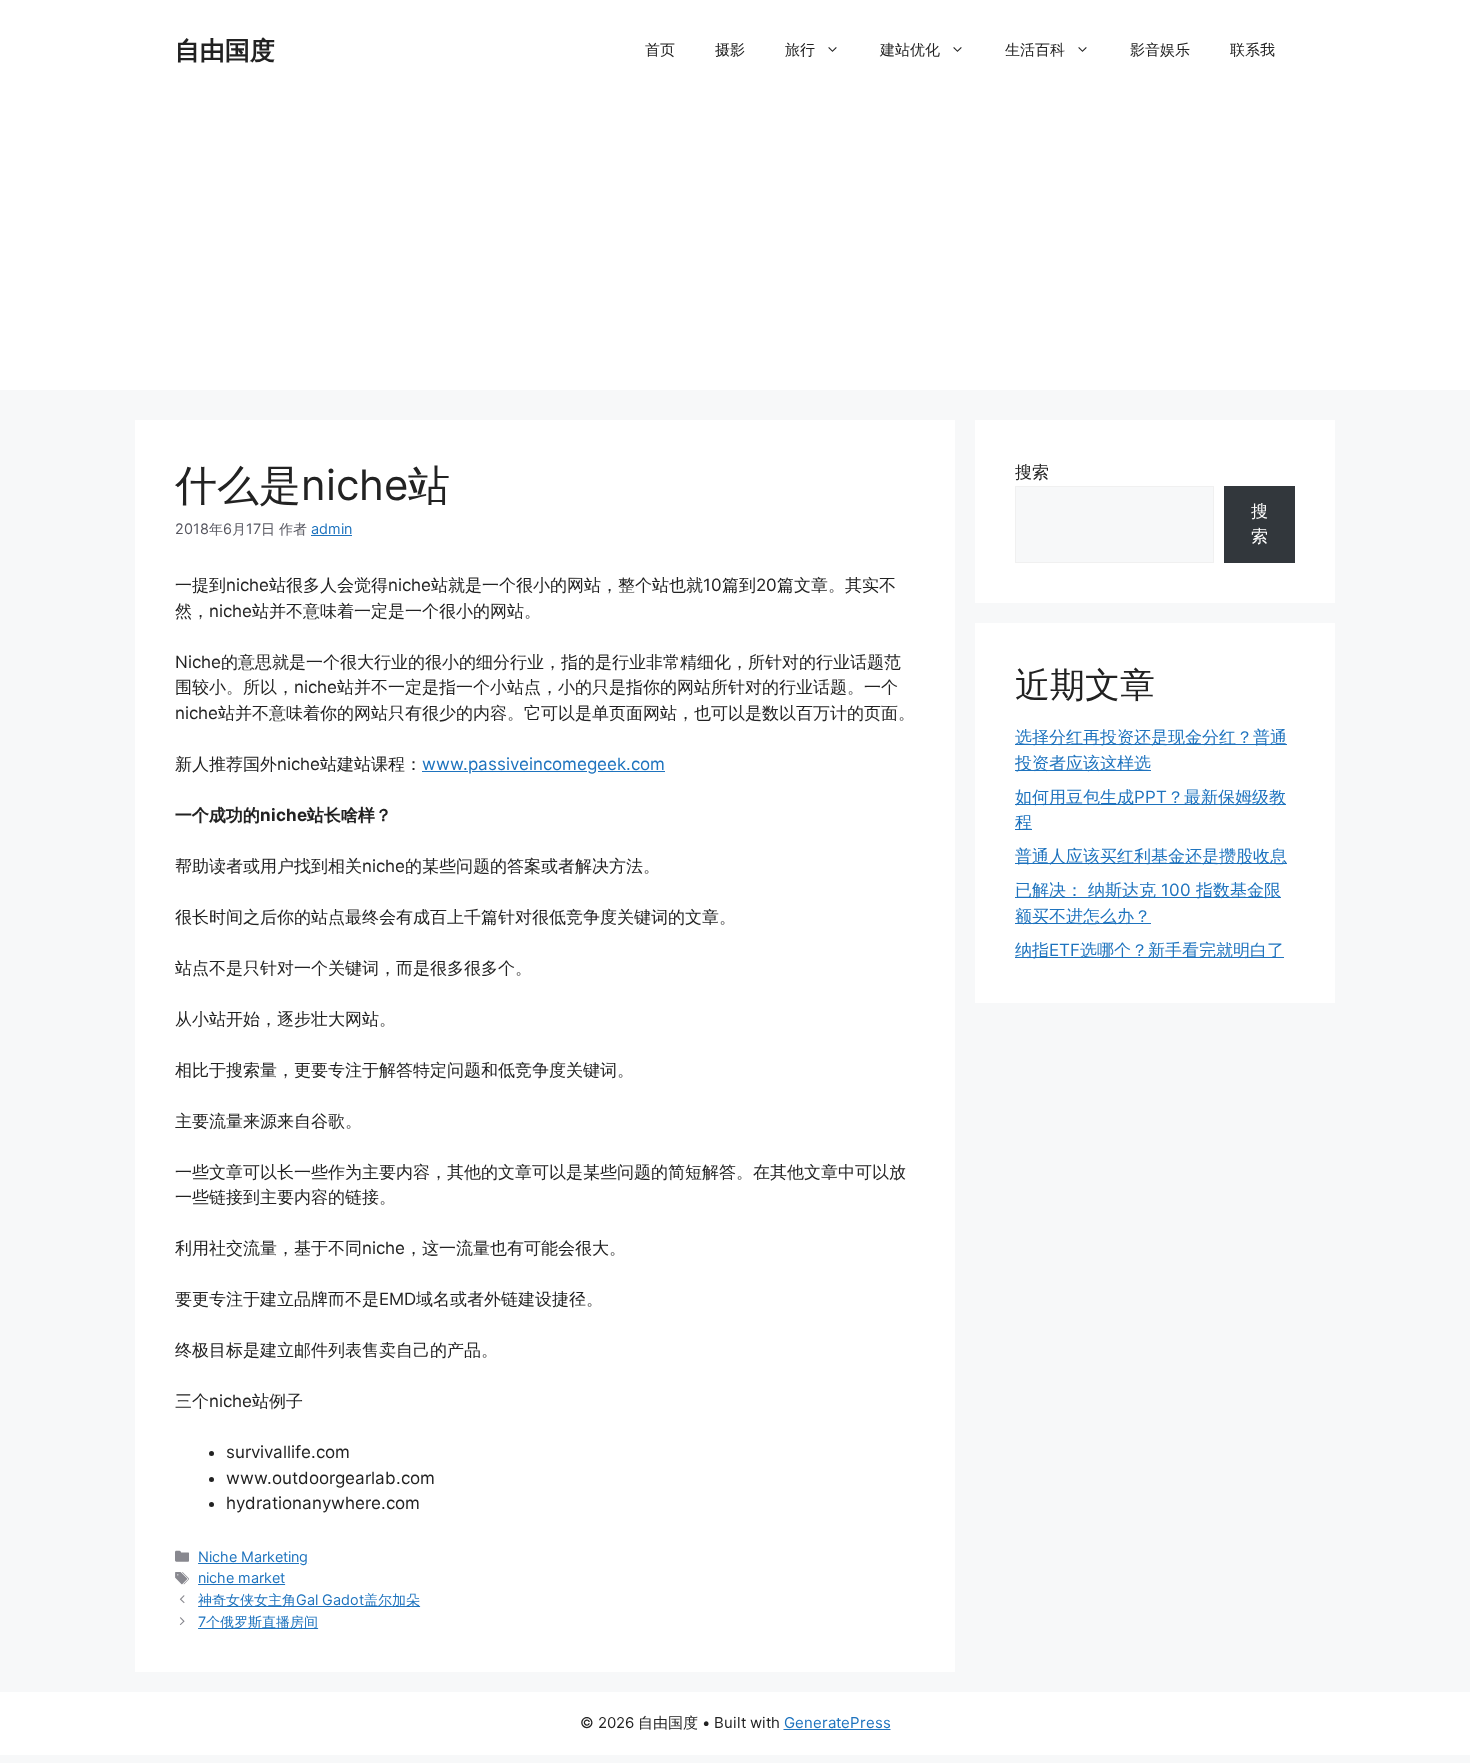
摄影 (730, 49)
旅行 (800, 49)
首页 (660, 49)
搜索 (1032, 472)
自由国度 (225, 50)
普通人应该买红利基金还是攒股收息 (1151, 856)
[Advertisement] (735, 250)
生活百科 (1035, 49)
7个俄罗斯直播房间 (258, 1621)
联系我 (1252, 49)
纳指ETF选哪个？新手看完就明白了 (1149, 950)
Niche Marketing (253, 1556)
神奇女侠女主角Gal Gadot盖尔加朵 (309, 1599)
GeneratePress (837, 1722)
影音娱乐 (1160, 49)
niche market (241, 1577)
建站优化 (910, 49)
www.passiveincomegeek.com (543, 764)
